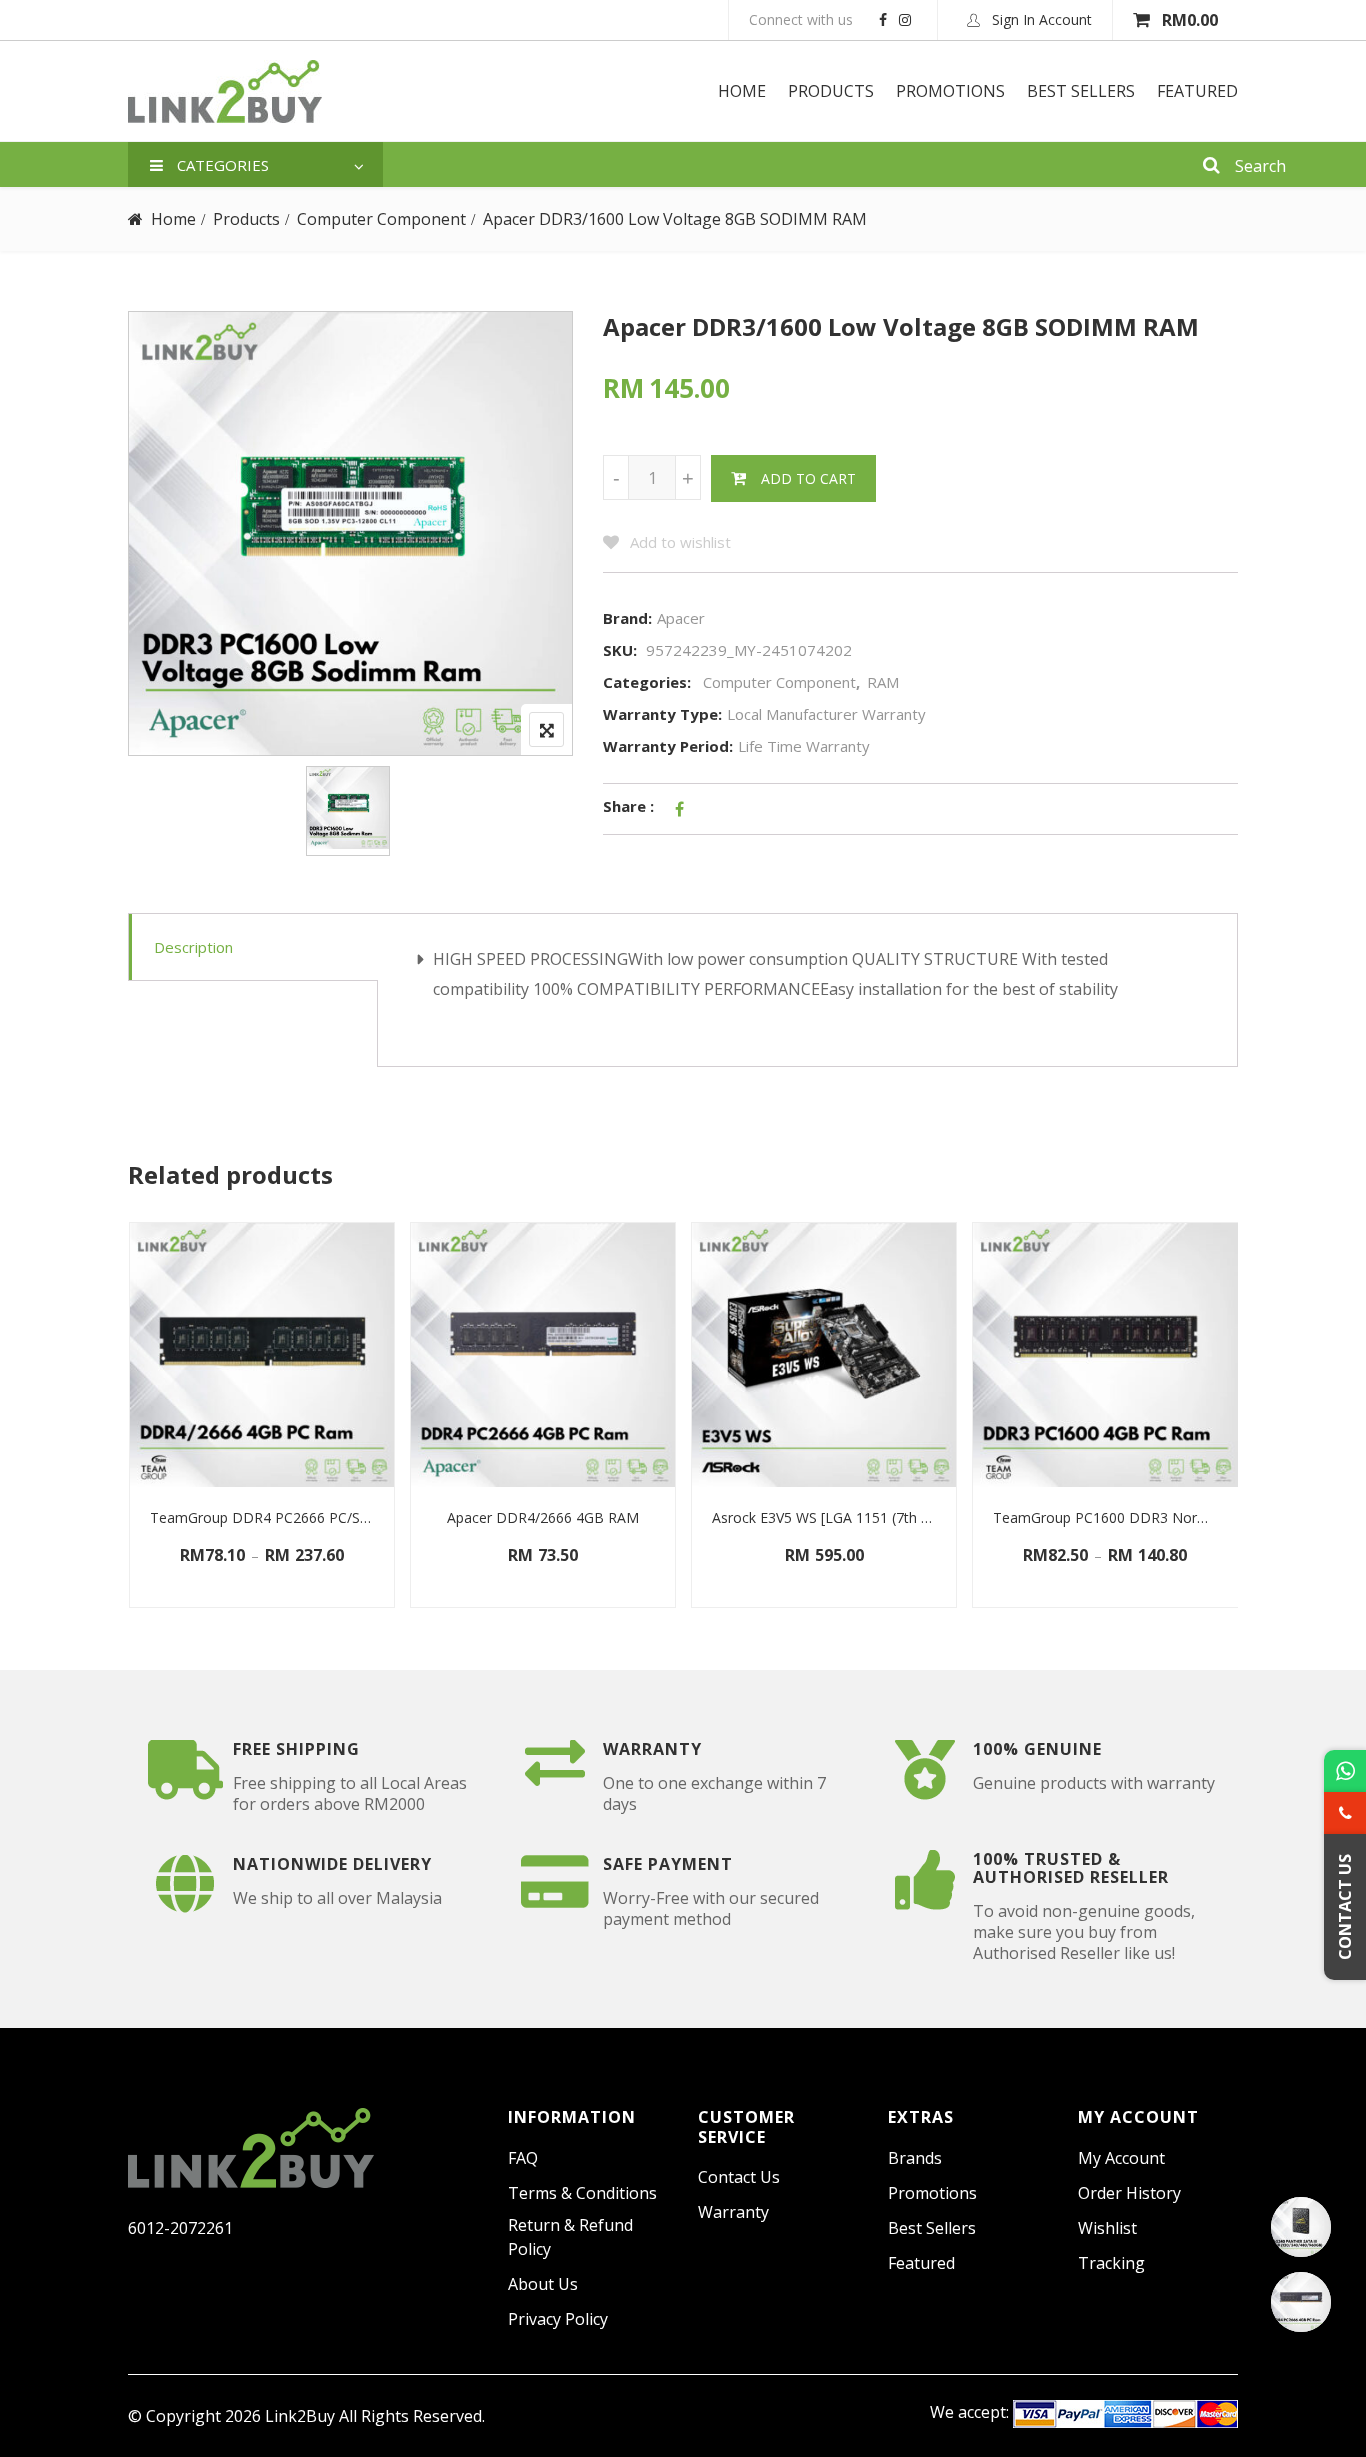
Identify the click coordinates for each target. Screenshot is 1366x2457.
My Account (1121, 2158)
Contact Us (1345, 1907)
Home (742, 91)
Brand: (627, 618)
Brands (915, 2158)
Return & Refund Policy (570, 2237)
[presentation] (142, 1434)
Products (831, 91)
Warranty (733, 2212)
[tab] (253, 947)
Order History (1129, 2193)
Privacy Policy (558, 2319)
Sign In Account (1040, 19)
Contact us (739, 2177)
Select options (296, 1574)
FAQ (523, 2158)
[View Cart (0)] (1143, 20)
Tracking (1111, 2263)
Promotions (950, 91)
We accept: (969, 2412)
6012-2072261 (180, 2228)
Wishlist (1107, 2228)
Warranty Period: (668, 746)
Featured (1197, 91)
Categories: (647, 682)
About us (543, 2284)
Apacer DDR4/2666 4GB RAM (543, 1517)
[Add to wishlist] (152, 1573)
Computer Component (381, 219)
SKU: (620, 650)
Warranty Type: (662, 714)
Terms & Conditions (582, 2193)
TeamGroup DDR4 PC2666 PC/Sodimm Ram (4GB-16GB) (262, 1517)
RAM (883, 682)
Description (193, 947)
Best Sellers (1081, 91)
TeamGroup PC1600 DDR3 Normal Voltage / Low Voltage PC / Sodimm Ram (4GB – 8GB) (1105, 1517)
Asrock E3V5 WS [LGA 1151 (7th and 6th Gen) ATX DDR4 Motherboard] (824, 1517)
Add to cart (808, 478)
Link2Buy (300, 2416)
